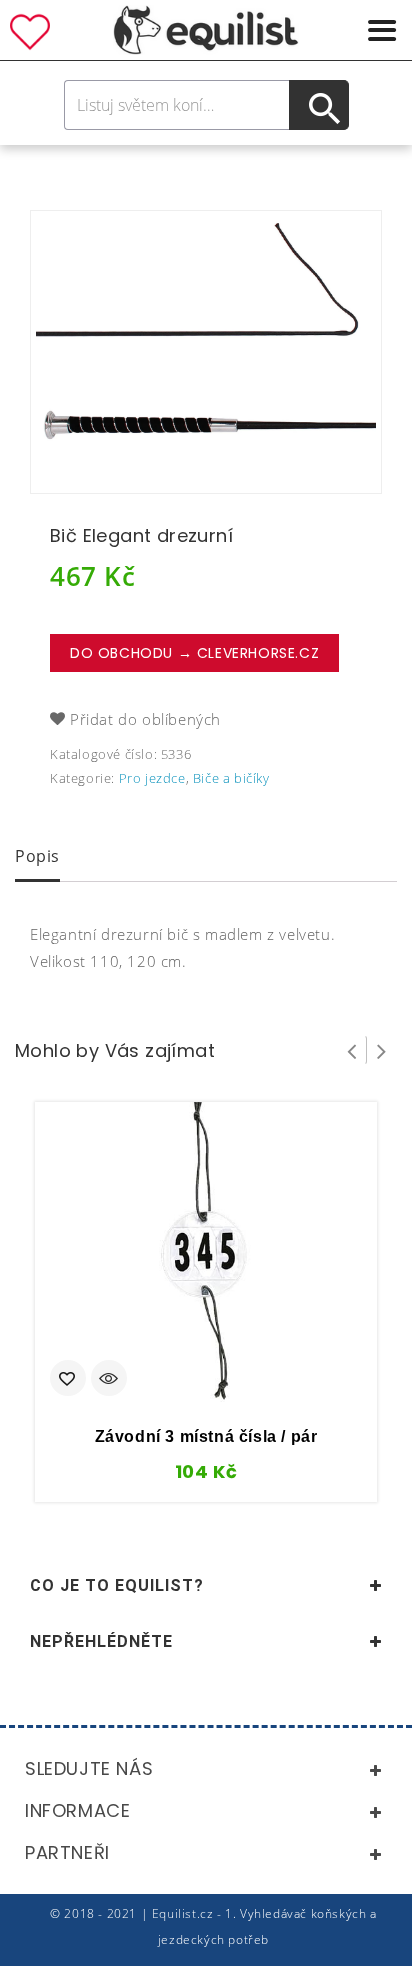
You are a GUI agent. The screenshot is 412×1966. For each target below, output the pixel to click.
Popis (37, 856)
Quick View (109, 1380)
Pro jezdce (152, 778)
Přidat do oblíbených (145, 719)
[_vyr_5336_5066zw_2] (206, 352)
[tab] (37, 858)
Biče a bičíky (231, 778)
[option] (206, 352)
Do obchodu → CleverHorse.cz (194, 653)
